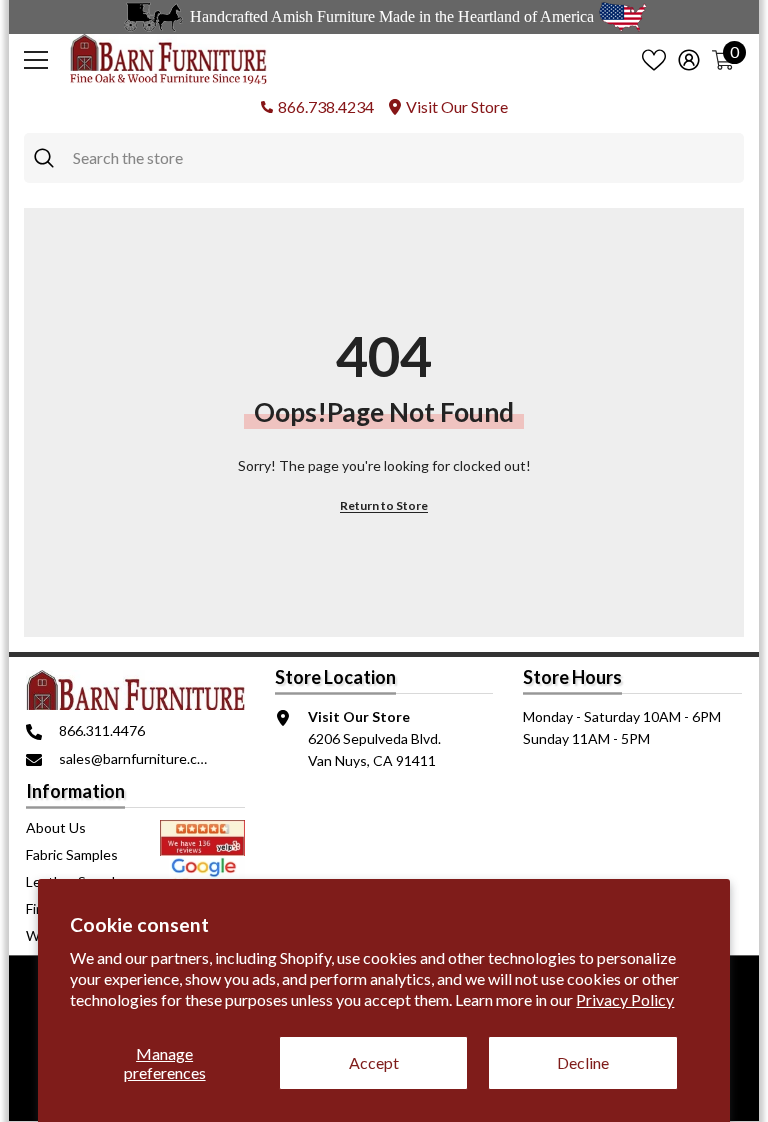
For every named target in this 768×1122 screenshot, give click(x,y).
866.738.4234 (326, 106)
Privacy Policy (625, 999)
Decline (583, 1062)
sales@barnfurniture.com (137, 758)
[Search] (384, 158)
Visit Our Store (457, 106)
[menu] (36, 60)
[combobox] (403, 158)
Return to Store (384, 505)
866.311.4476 (102, 730)
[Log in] (689, 60)
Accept (374, 1062)
